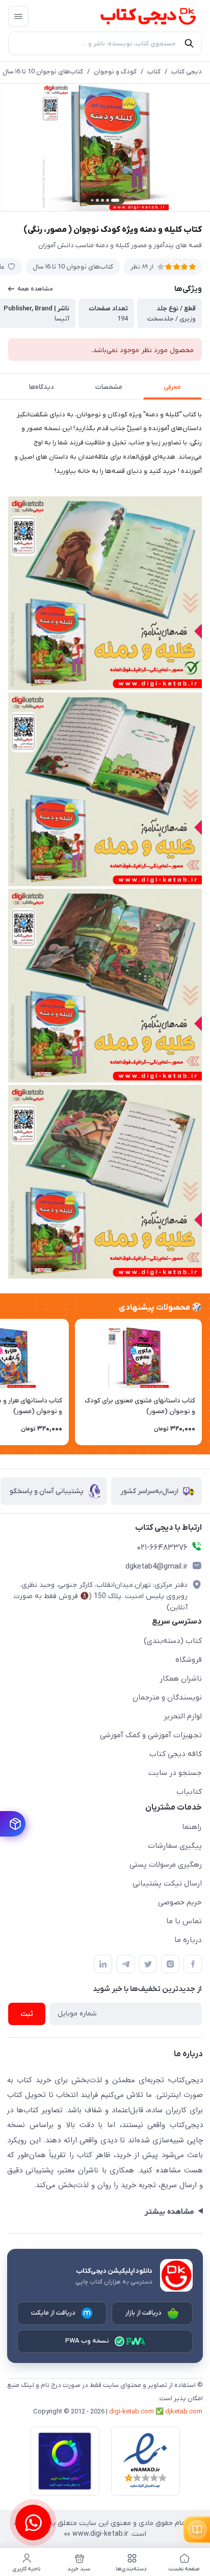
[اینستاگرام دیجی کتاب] (170, 1964)
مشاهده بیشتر (169, 2212)
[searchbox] (105, 43)
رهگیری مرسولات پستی (166, 1865)
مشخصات (109, 387)
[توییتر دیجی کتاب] (148, 1964)
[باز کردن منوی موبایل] (18, 16)
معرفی (172, 387)
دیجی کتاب (187, 72)
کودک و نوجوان (115, 72)
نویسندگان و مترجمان (167, 1697)
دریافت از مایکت (54, 2313)
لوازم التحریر (183, 1716)
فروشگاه (189, 1660)
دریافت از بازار (144, 2313)
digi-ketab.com (132, 2412)
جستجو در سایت (175, 1773)
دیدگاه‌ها (42, 387)
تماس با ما (184, 1921)
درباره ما (188, 1940)
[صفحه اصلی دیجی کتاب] (138, 16)
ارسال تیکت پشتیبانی (167, 1883)
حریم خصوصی (180, 1902)
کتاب (154, 72)
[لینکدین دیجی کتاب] (103, 1964)
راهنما (192, 1827)
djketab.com (184, 2412)
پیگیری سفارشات (175, 1846)
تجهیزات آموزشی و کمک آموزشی (151, 1735)
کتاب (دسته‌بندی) (173, 1641)
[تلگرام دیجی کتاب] (125, 1964)
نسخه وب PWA (87, 2341)
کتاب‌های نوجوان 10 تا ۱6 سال (43, 72)
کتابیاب (189, 1792)
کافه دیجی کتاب (176, 1754)
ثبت (27, 2014)
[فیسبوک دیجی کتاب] (193, 1964)
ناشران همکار (181, 1679)
